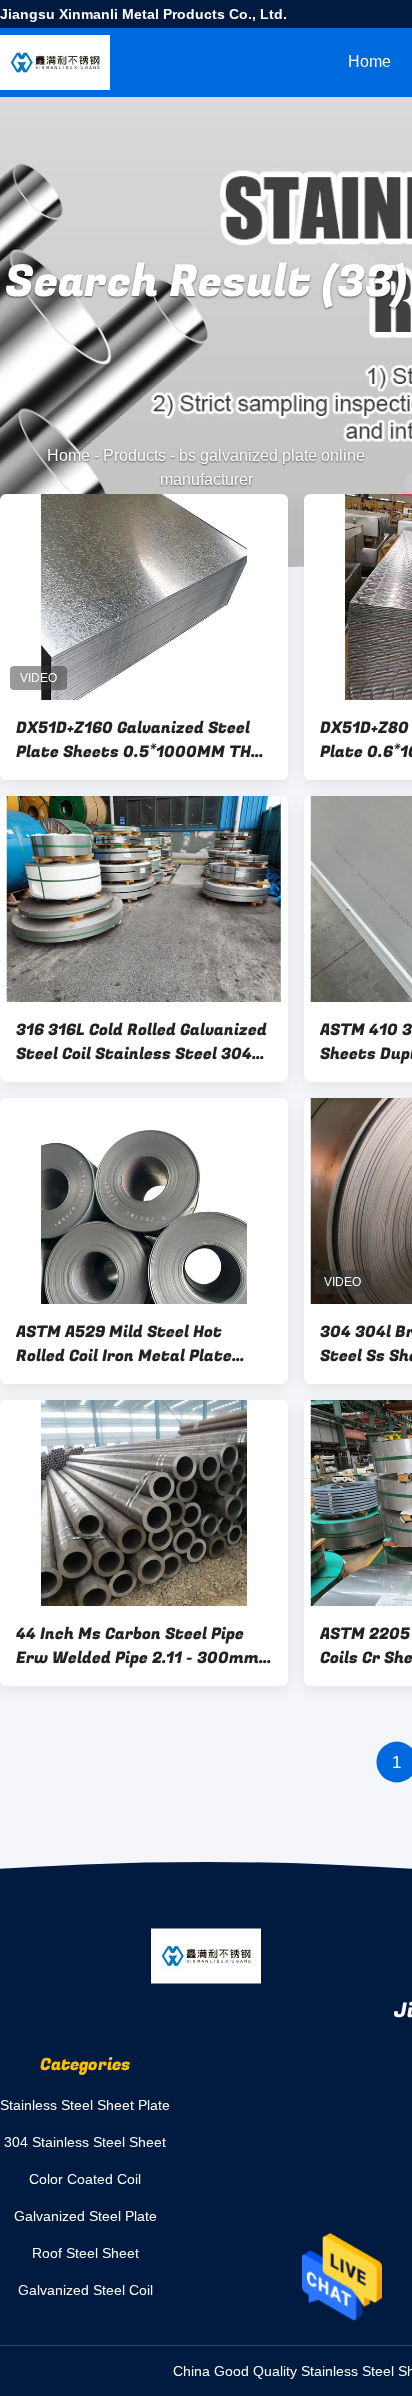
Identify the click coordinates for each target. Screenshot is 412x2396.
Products (134, 455)
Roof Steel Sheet (85, 2253)
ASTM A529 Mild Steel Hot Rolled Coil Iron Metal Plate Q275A (124, 1344)
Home (369, 61)
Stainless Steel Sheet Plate (85, 2105)
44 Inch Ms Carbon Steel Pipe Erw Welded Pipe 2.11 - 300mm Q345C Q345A (137, 1646)
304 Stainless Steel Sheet (85, 2142)
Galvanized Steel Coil (85, 2290)
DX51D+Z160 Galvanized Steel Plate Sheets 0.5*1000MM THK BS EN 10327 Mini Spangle (139, 740)
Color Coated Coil (85, 2179)
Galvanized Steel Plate (85, 2216)
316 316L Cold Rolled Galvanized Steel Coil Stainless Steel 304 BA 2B (141, 1042)
